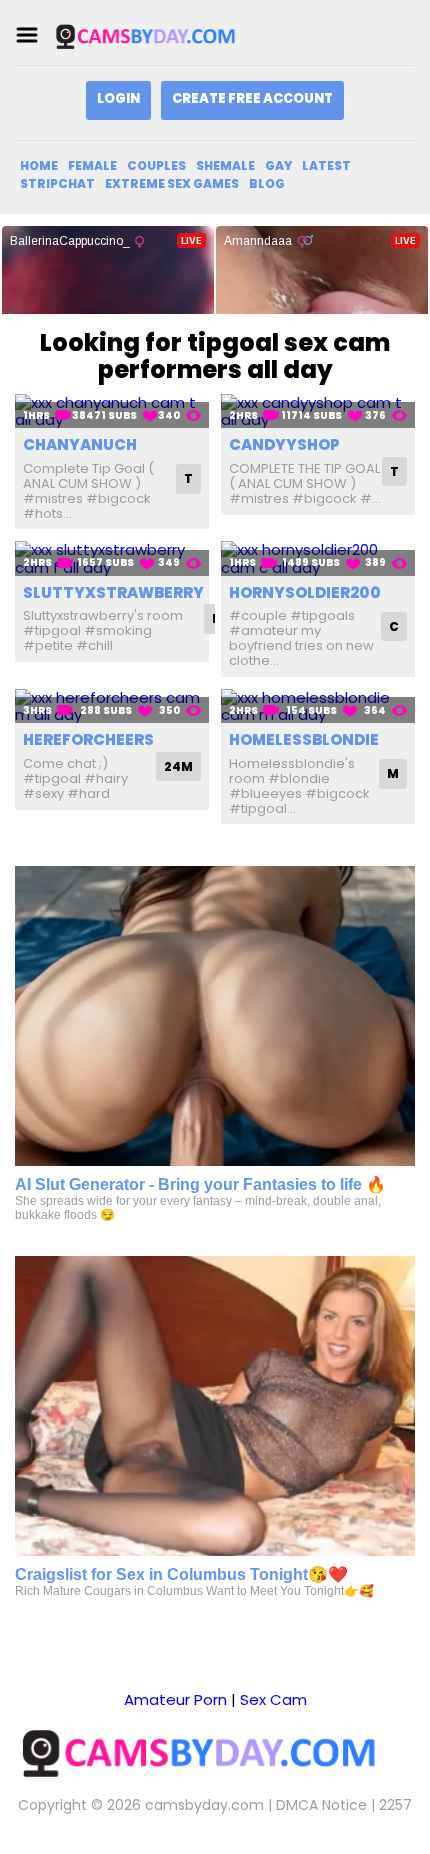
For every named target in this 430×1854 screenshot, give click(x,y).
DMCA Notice (321, 1805)
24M (178, 766)
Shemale (225, 165)
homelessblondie (304, 739)
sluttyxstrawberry (113, 592)
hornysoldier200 (305, 592)
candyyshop (284, 444)
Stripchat (57, 183)
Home (39, 165)
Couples (156, 165)
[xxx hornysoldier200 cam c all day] (318, 558)
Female (92, 165)
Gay (278, 165)
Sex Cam (273, 1699)
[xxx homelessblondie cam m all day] (318, 706)
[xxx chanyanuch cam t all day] (112, 411)
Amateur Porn (175, 1699)
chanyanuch (80, 444)
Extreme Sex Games (172, 183)
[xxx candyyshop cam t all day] (318, 411)
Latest (326, 165)
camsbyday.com (204, 1805)
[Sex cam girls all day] (154, 35)
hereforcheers (88, 739)
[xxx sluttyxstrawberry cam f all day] (112, 558)
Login (118, 98)
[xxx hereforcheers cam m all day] (112, 706)
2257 (395, 1805)
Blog (267, 183)
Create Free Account (252, 98)
